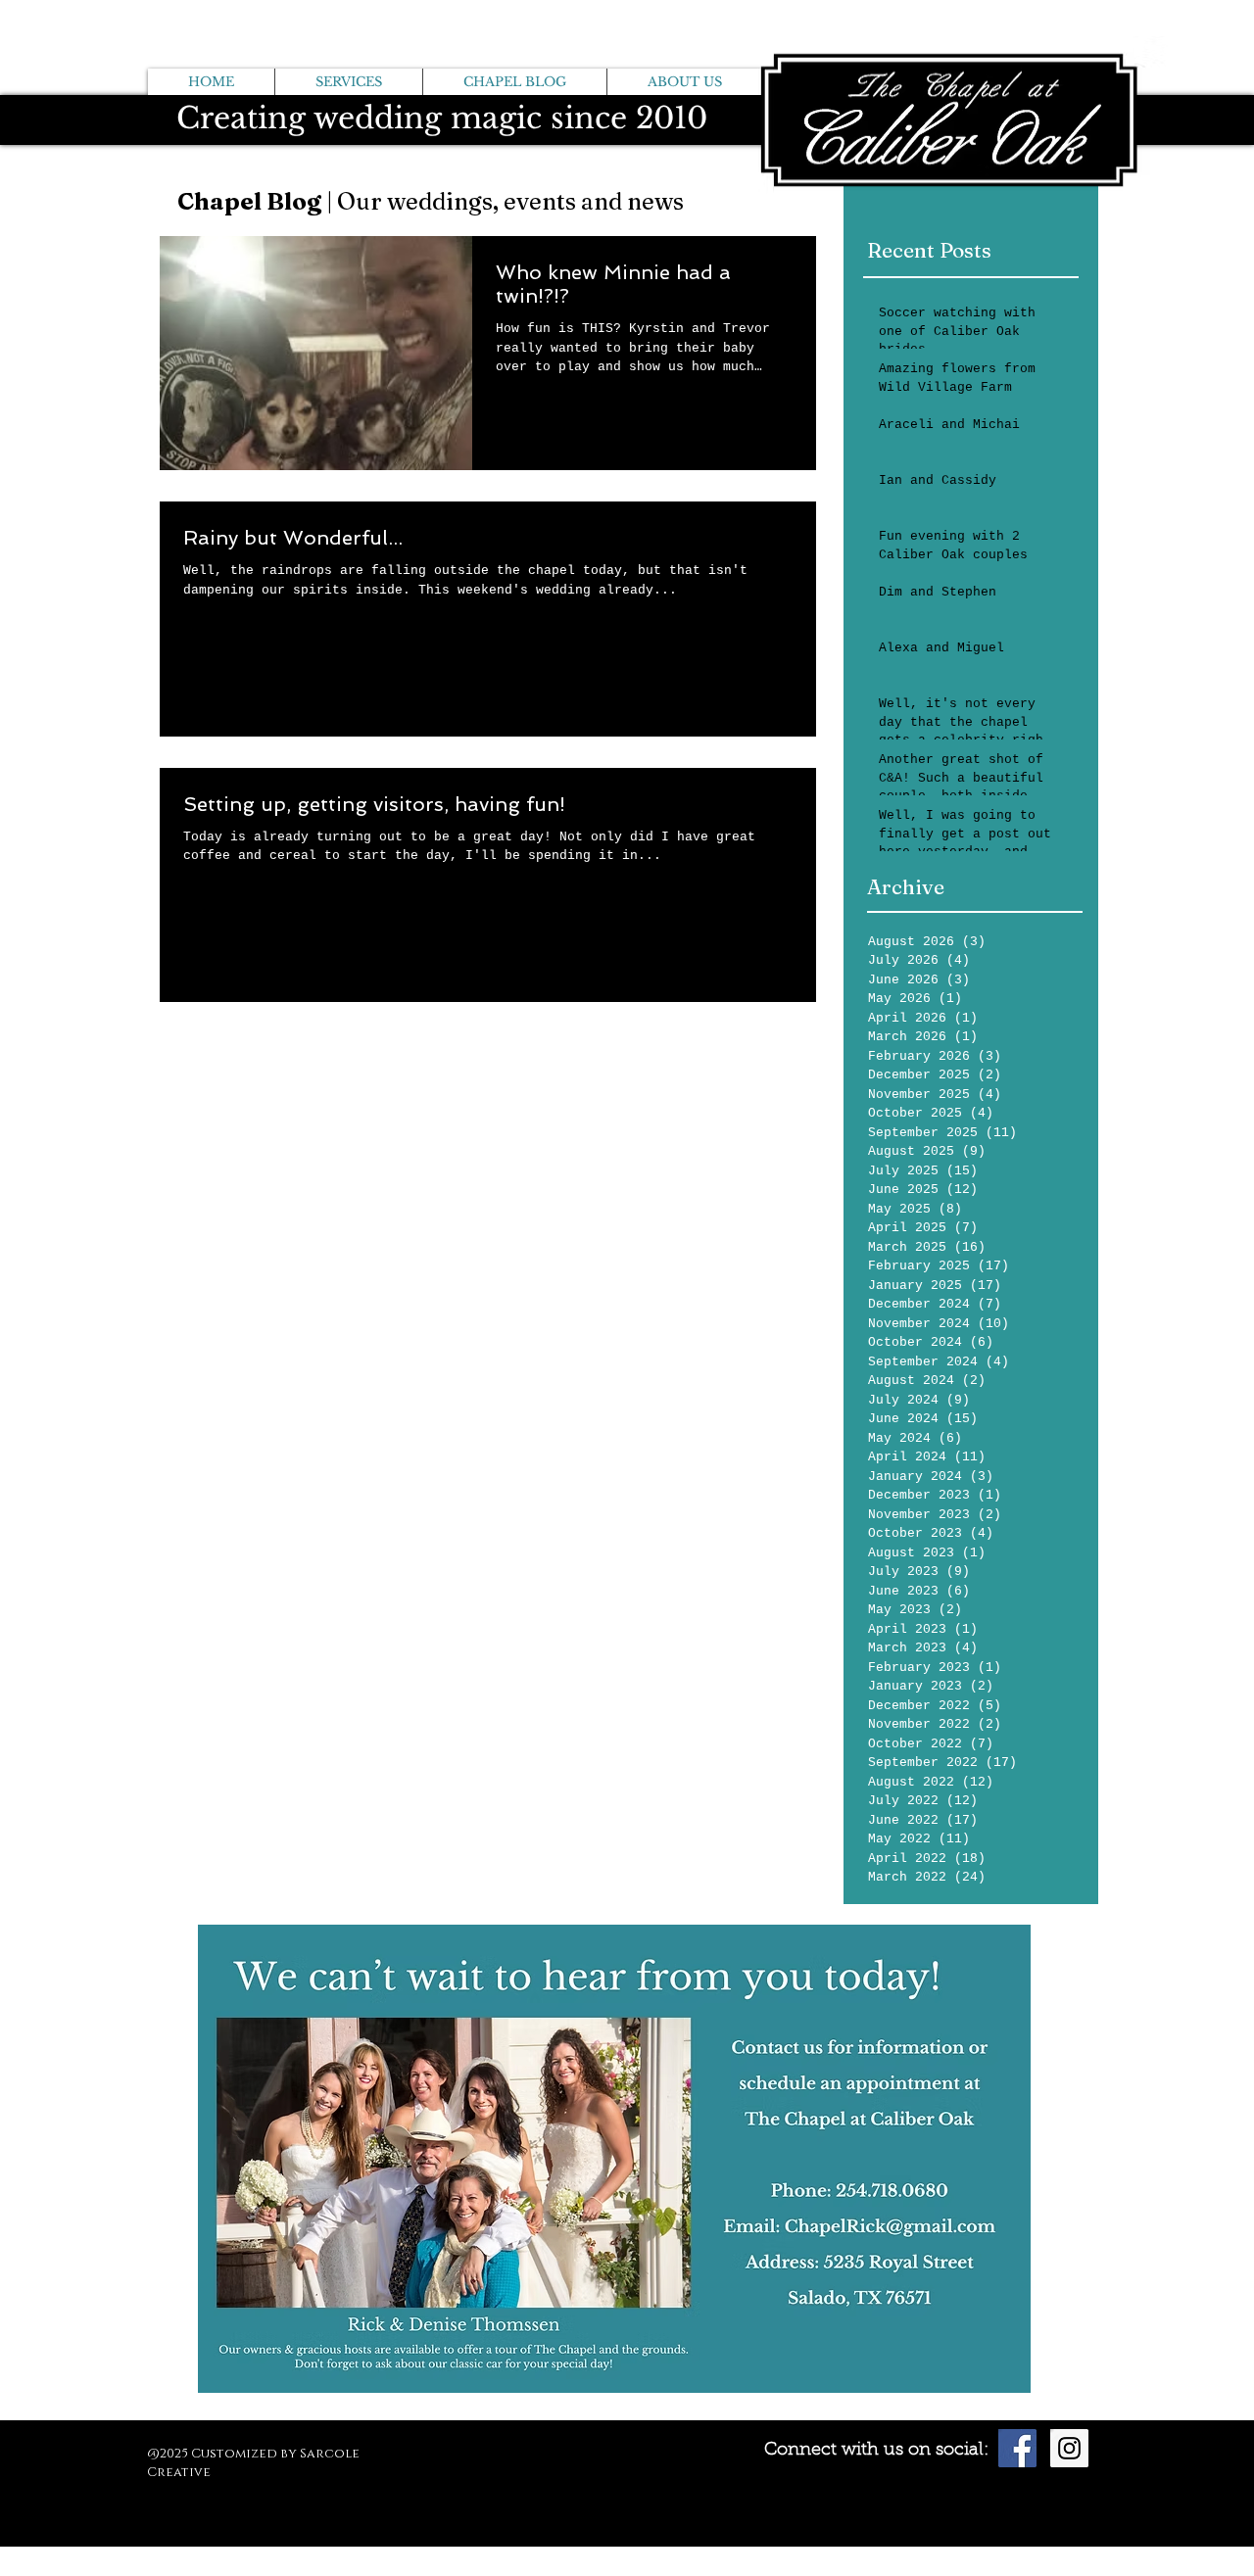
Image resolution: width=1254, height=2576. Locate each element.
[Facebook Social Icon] (1017, 2448)
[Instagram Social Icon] (1069, 2448)
